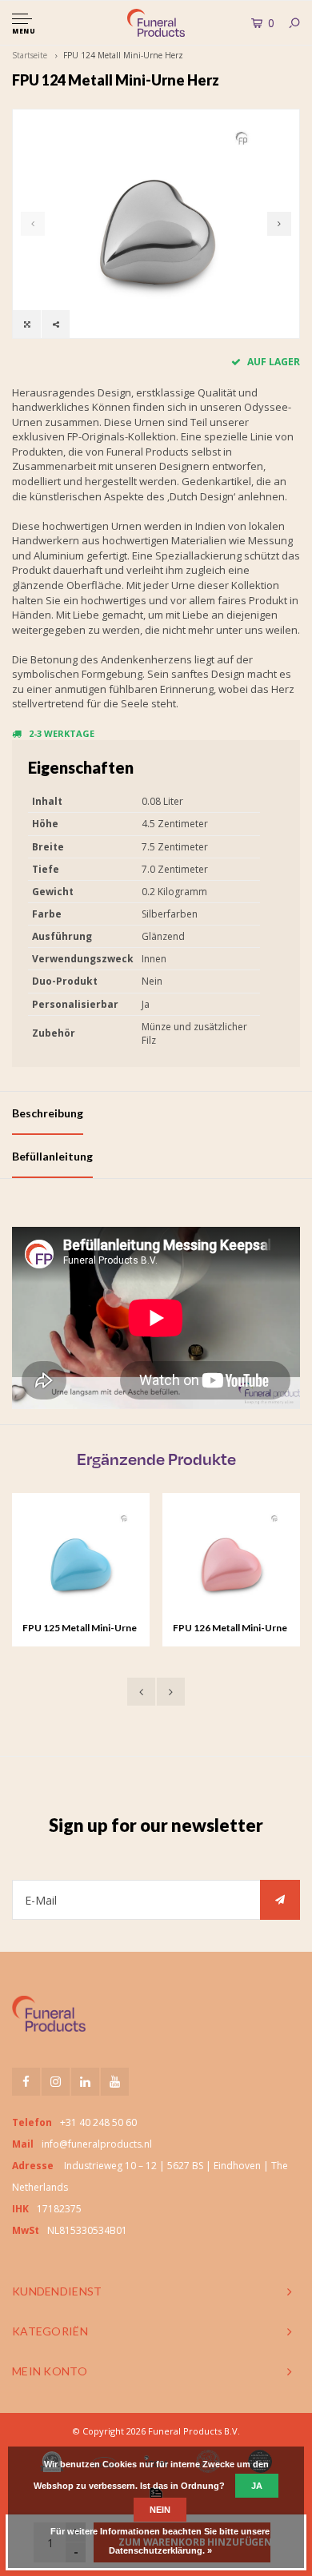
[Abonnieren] (280, 1900)
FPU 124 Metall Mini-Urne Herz (123, 55)
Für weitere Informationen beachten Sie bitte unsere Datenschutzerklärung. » (160, 2541)
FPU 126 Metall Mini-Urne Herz (230, 1629)
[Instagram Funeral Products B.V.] (56, 2082)
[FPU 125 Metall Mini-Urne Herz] (81, 1562)
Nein (160, 2510)
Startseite (30, 55)
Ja (257, 2486)
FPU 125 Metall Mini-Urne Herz (80, 1629)
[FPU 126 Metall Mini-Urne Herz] (231, 1562)
